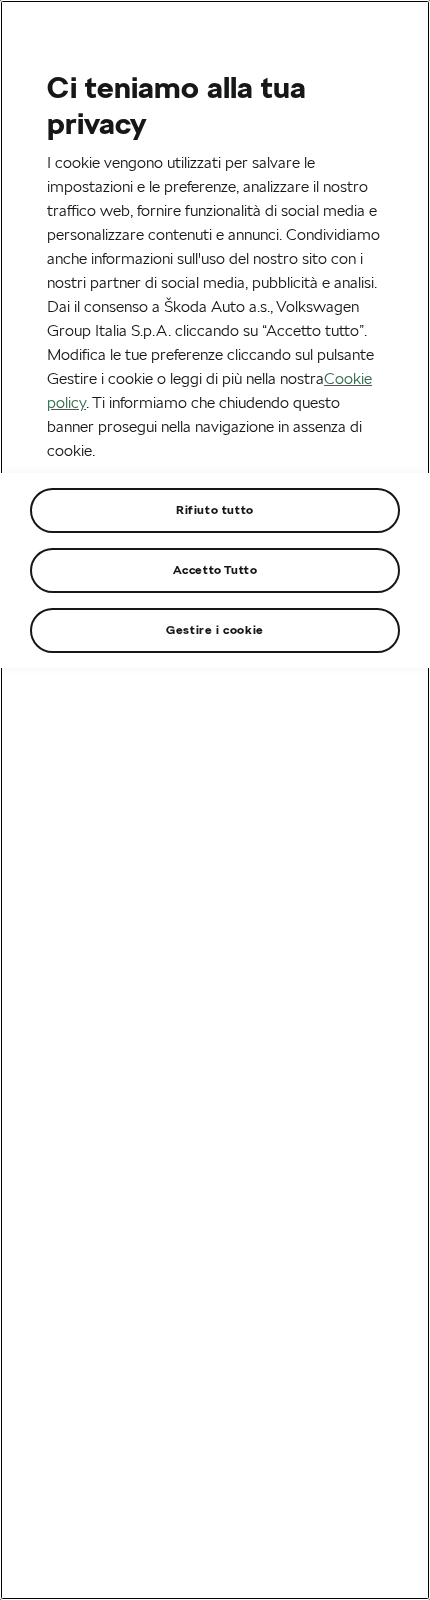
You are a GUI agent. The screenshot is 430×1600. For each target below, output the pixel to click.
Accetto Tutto (215, 569)
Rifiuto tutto (215, 509)
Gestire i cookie (215, 629)
